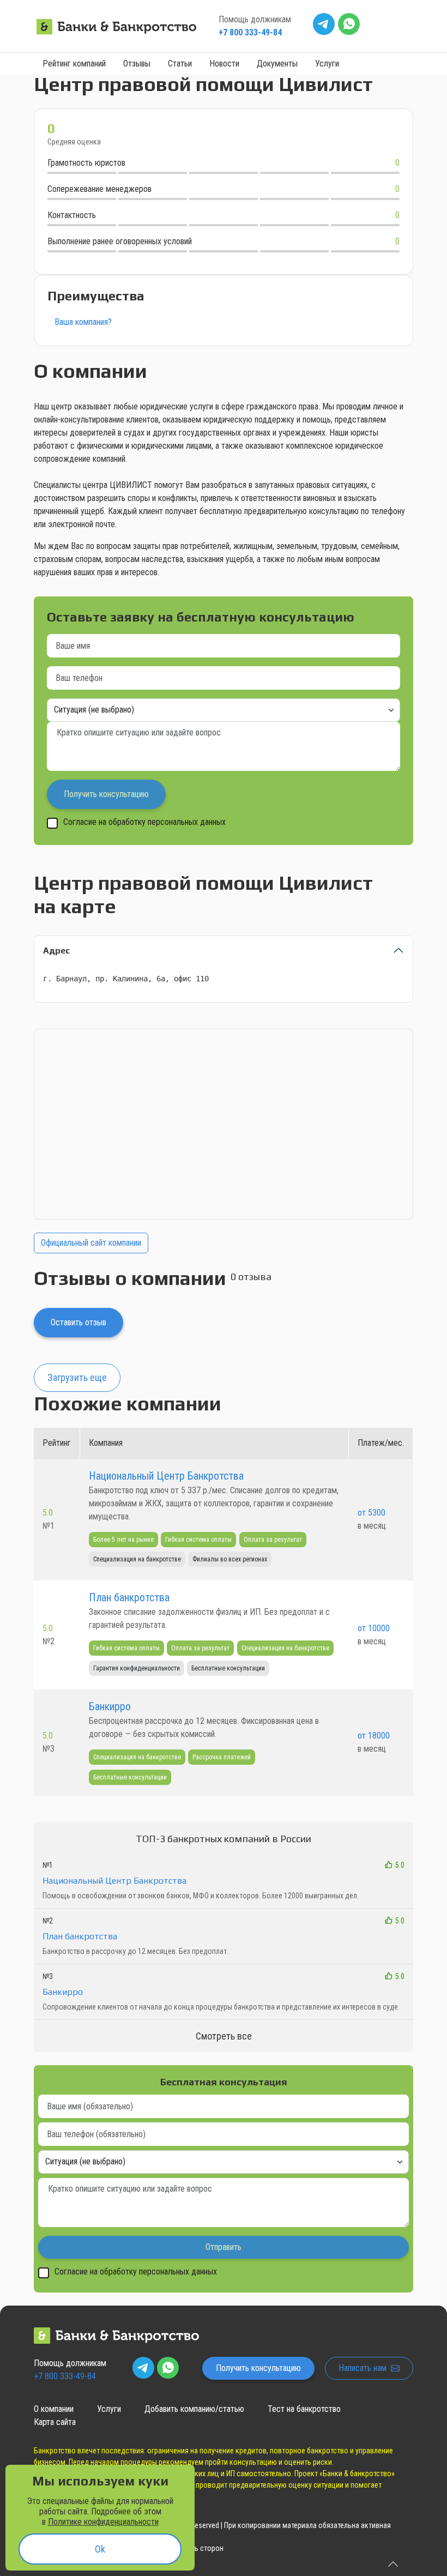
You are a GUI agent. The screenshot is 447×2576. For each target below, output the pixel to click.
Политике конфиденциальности (103, 2522)
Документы (277, 64)
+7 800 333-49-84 (250, 32)
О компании (54, 2409)
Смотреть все (224, 2036)
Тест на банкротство (304, 2409)
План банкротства (129, 1597)
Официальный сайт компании (91, 1243)
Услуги (327, 64)
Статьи (180, 64)
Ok (100, 2549)
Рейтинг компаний (74, 64)
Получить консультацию (258, 2368)
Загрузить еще (77, 1377)
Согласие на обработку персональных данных (144, 822)
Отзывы (137, 64)
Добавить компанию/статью (194, 2409)
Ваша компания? (83, 322)
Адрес (56, 951)
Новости (224, 64)
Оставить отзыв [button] (78, 1322)
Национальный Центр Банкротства (166, 1476)
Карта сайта (55, 2422)
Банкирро (110, 1706)
